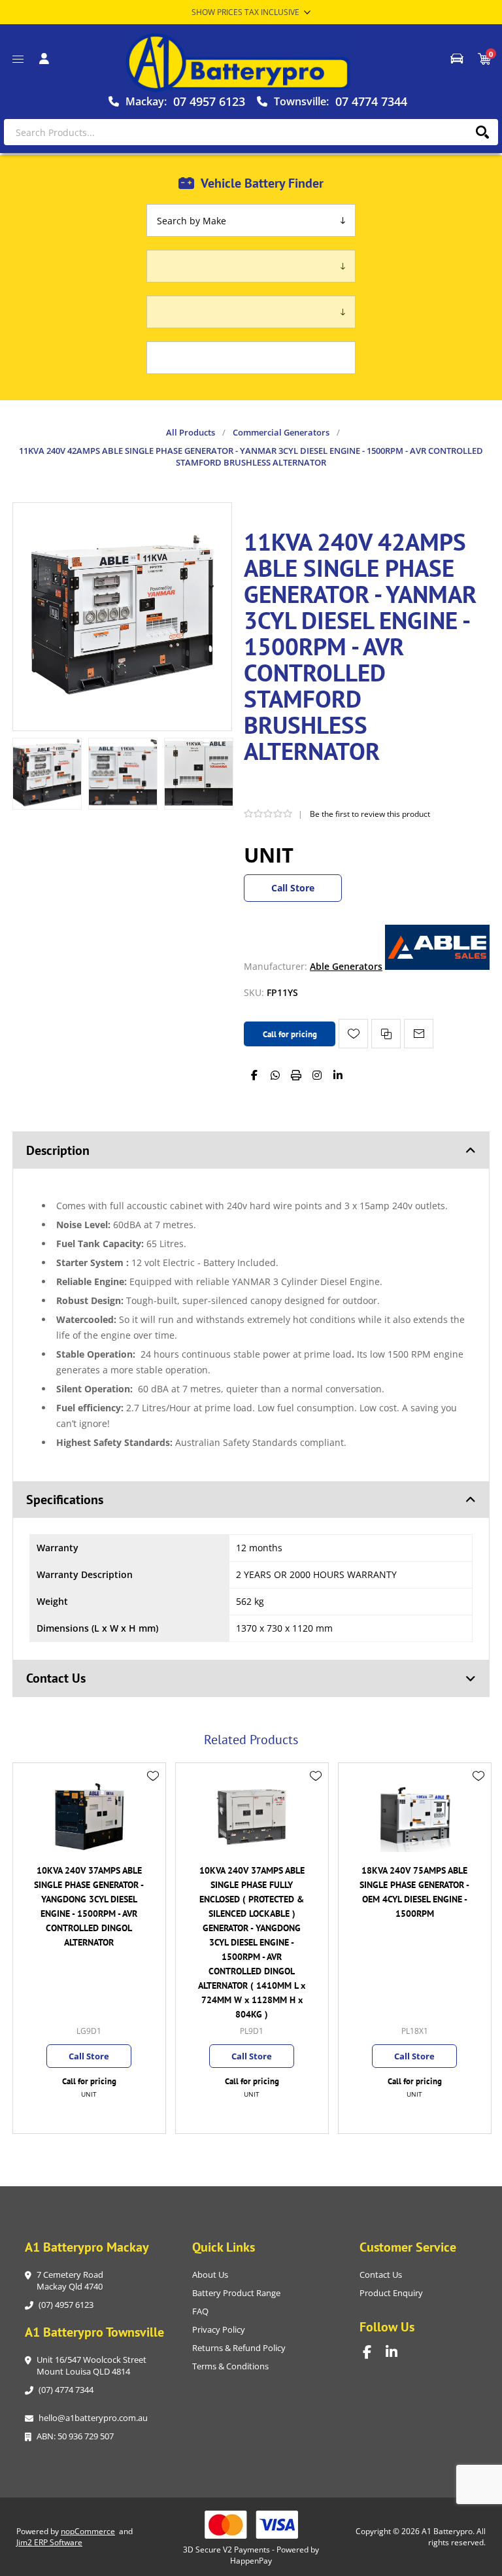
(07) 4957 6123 (66, 2305)
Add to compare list (386, 1034)
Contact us (381, 2275)
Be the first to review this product (370, 814)
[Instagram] (317, 1075)
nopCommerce (88, 2531)
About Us (210, 2275)
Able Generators (346, 966)
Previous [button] (25, 1725)
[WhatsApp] (275, 1075)
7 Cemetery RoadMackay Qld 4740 (70, 2280)
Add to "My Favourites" (353, 1034)
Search (482, 132)
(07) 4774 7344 (66, 2390)
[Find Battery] (457, 59)
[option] (47, 774)
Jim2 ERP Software (49, 2542)
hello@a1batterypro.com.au (93, 2418)
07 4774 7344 (371, 101)
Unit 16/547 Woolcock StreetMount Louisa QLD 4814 (92, 2365)
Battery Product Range (236, 2293)
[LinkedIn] (338, 1075)
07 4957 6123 (209, 101)
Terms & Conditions (230, 2366)
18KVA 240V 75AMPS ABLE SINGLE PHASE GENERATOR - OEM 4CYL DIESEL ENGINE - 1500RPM (414, 1892)
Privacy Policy (219, 2329)
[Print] (296, 1075)
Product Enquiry (391, 2293)
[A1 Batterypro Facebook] (374, 2352)
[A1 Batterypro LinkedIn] (397, 2352)
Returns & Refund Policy (239, 2348)
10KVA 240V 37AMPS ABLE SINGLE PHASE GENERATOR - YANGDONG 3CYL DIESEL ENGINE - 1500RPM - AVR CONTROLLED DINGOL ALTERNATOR (89, 1906)
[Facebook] (254, 1075)
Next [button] (477, 1725)
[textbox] (251, 132)
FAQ (200, 2311)
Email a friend (419, 1034)
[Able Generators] (437, 966)
